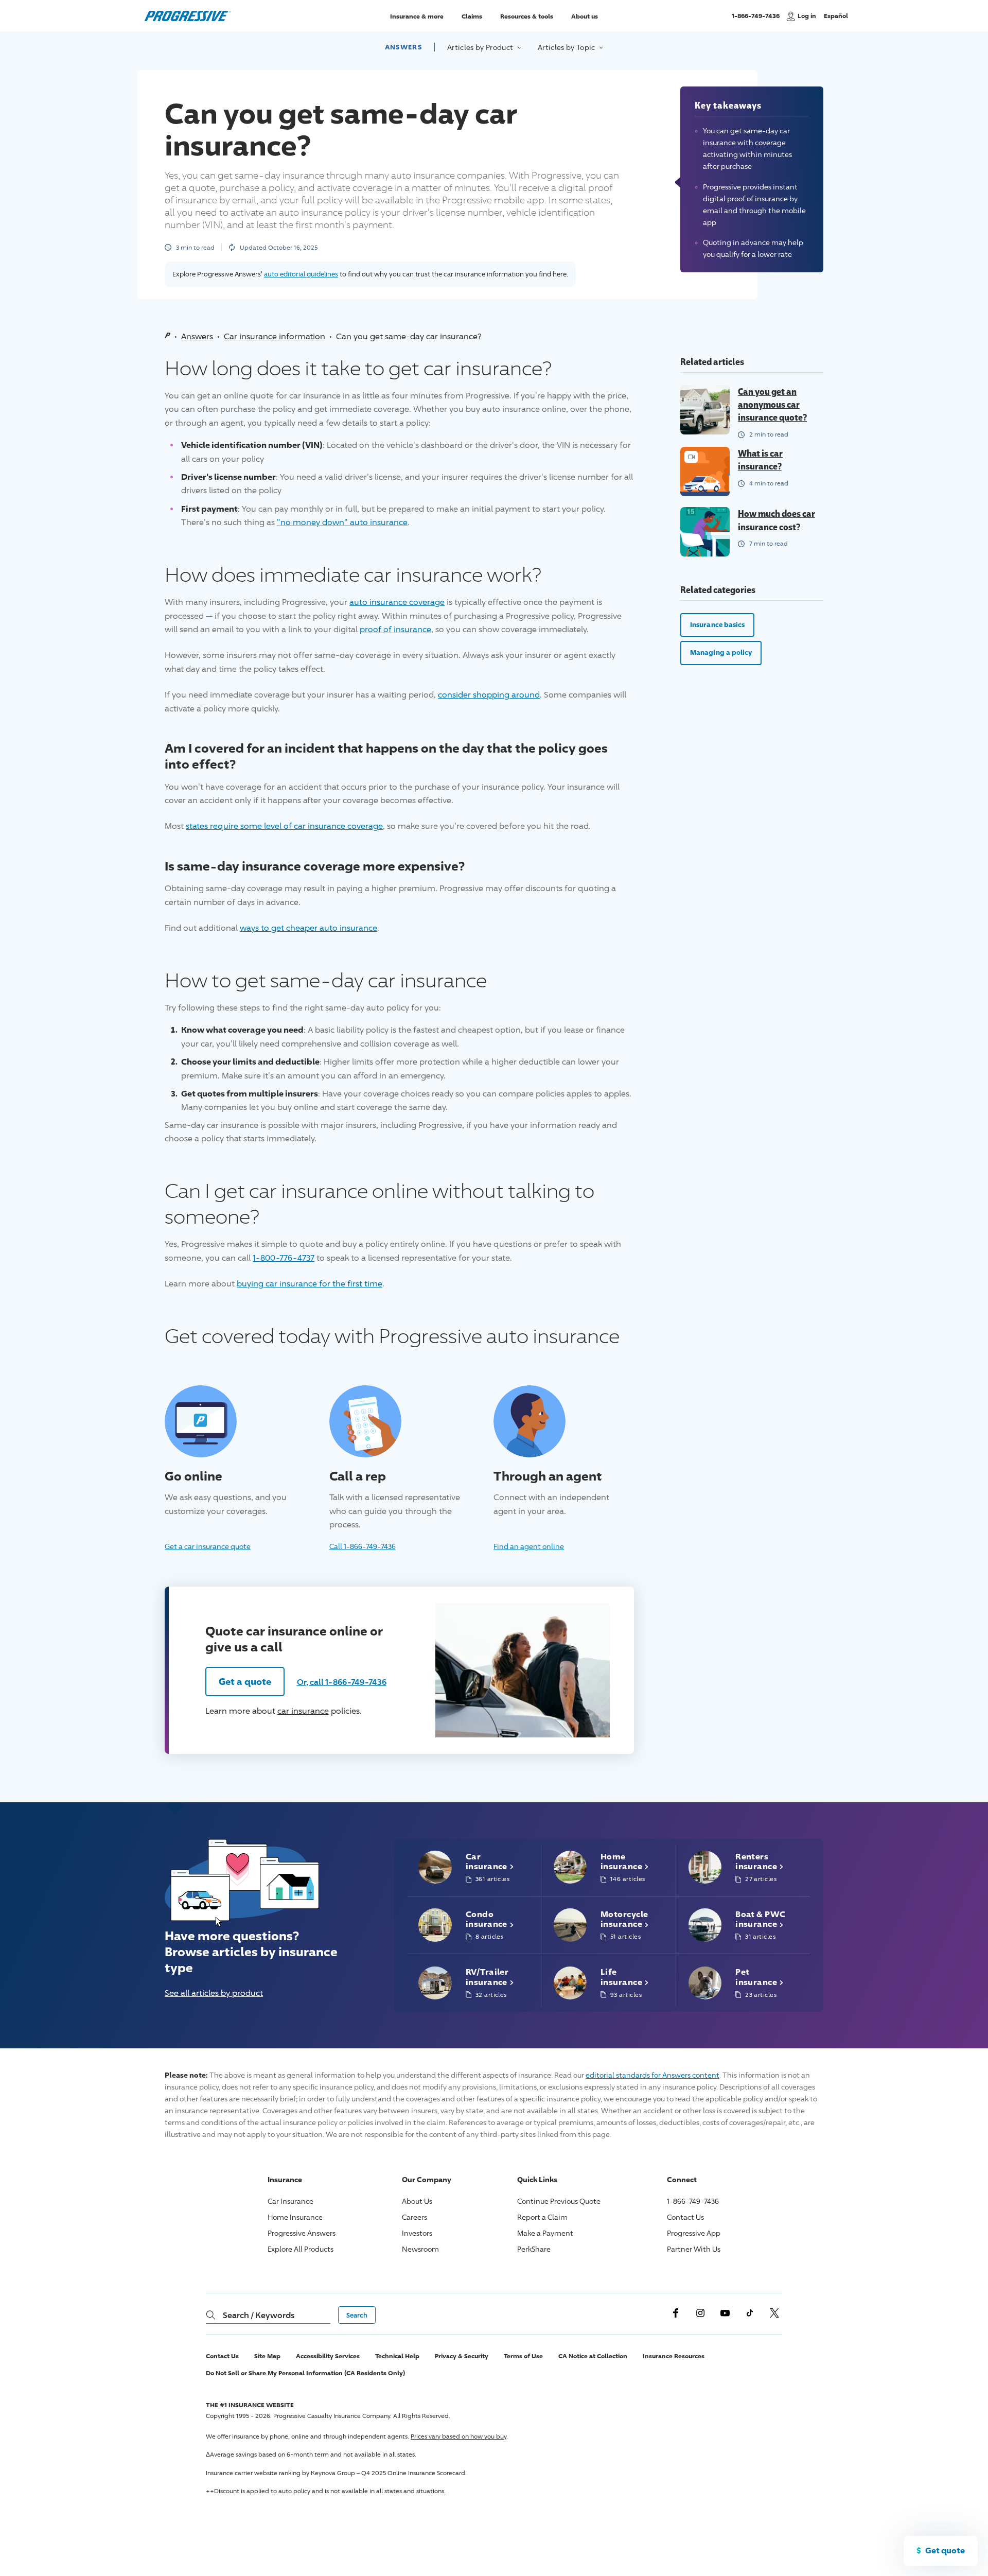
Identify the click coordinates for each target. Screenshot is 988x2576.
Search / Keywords (259, 2315)
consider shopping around (489, 695)
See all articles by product (214, 1993)
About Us (417, 2201)
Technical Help (397, 2356)
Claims (472, 16)
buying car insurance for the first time (310, 1284)
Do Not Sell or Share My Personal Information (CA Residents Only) (305, 2373)
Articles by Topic (567, 47)
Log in (807, 16)
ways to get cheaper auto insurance (308, 928)
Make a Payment (545, 2233)
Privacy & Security (462, 2356)
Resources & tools (527, 16)
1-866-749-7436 (756, 20)
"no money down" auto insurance (342, 522)
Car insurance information (275, 336)
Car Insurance (290, 2201)
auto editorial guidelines (301, 274)
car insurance (303, 1711)
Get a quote (245, 1681)
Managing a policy (721, 652)
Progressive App (694, 2233)
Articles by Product (481, 47)
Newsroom (420, 2249)
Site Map (267, 2356)
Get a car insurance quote (208, 1546)
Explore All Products (301, 2249)
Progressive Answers (302, 2233)
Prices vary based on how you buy (458, 2436)
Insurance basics (717, 624)
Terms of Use (523, 2356)
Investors (417, 2233)
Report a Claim (542, 2217)
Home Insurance (295, 2217)
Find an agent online (529, 1546)
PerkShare (534, 2249)
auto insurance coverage (397, 602)
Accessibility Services (328, 2356)
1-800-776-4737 (284, 1258)
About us (585, 16)
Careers (414, 2217)
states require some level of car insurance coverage (284, 826)
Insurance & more (417, 16)
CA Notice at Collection (593, 2356)
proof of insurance (395, 629)
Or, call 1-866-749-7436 (342, 1682)
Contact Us (685, 2217)
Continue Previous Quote (559, 2201)
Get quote (945, 2550)
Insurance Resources (674, 2356)
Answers (403, 47)
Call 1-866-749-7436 (363, 1546)
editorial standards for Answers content (652, 2075)
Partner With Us (694, 2249)
